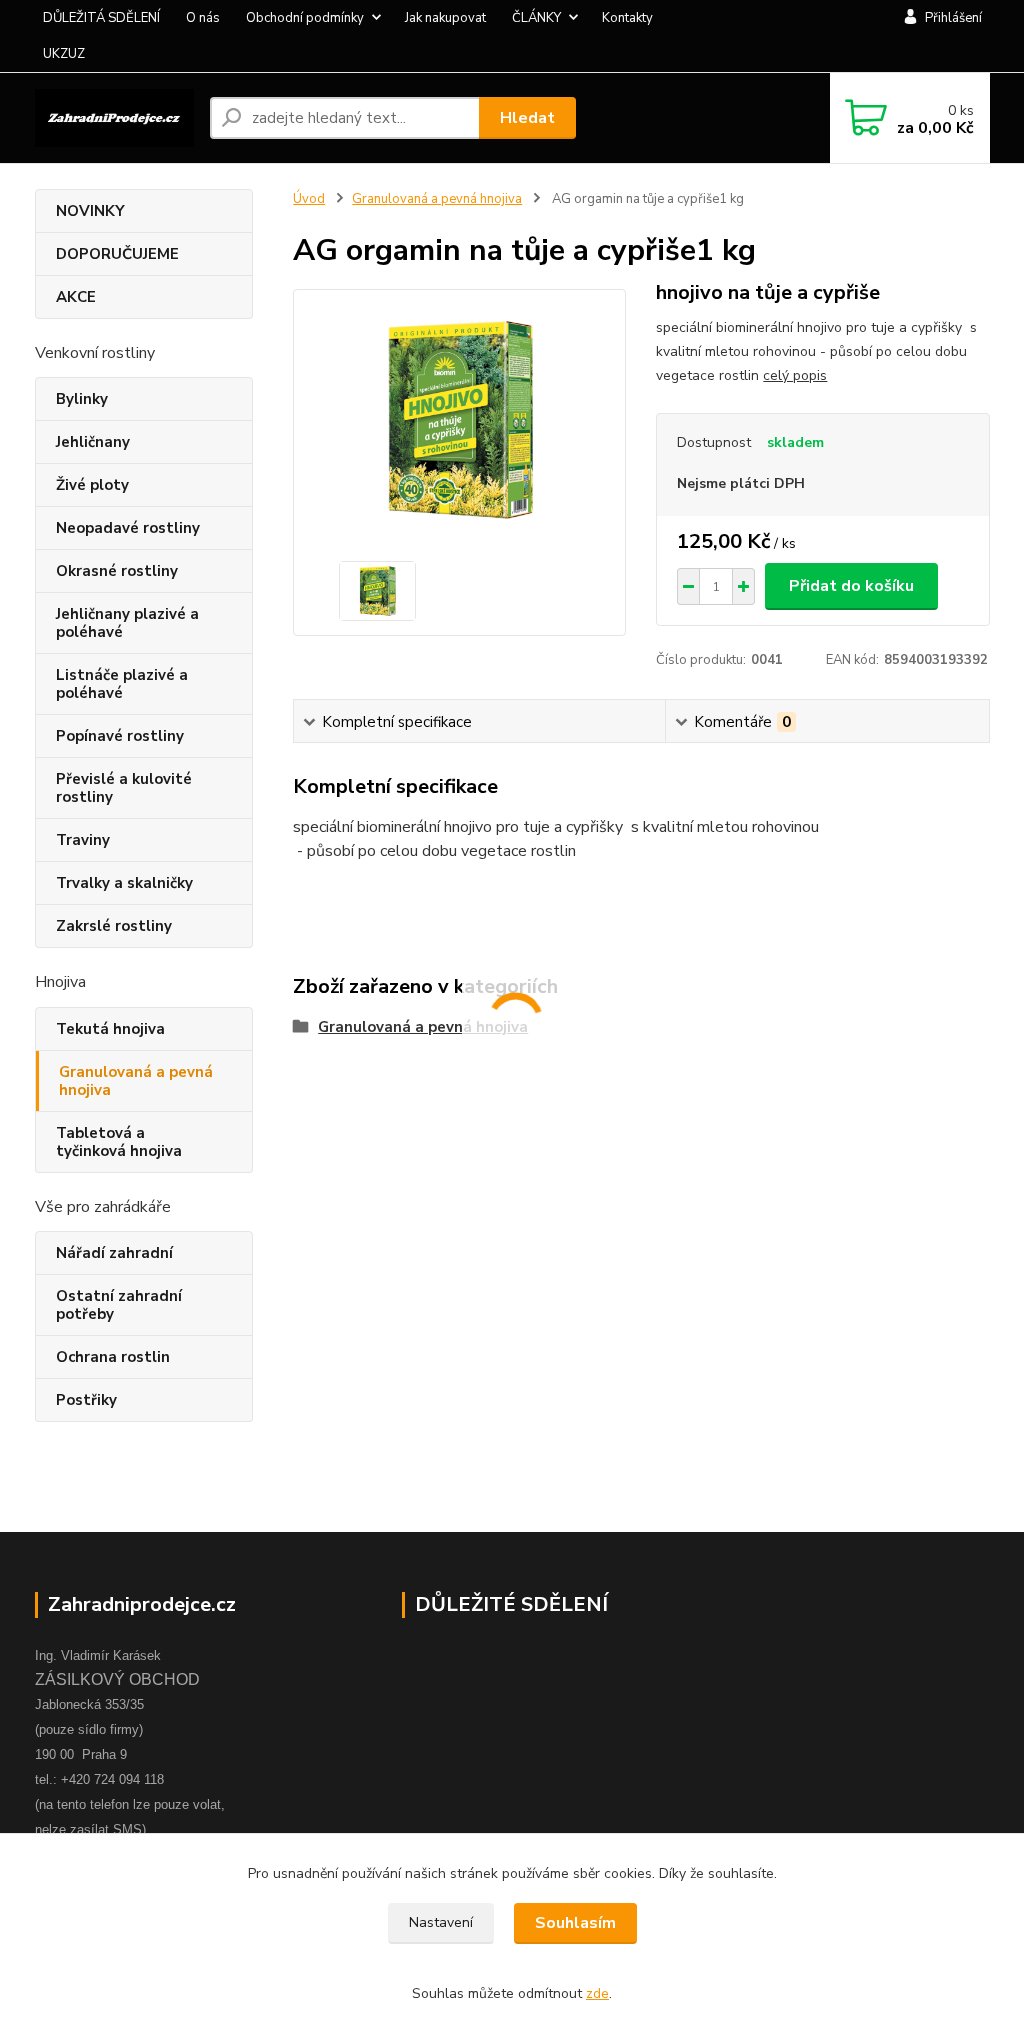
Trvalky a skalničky (124, 883)
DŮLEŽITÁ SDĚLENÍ (101, 18)
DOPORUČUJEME (117, 254)
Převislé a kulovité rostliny (124, 788)
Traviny (83, 840)
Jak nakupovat (445, 18)
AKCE (76, 297)
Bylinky (82, 399)
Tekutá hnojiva (110, 1029)
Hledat (527, 118)
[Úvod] (114, 117)
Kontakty (627, 18)
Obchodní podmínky (305, 18)
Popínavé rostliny (120, 736)
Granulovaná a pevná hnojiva (136, 1081)
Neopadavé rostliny (128, 528)
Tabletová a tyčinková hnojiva (119, 1142)
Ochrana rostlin (113, 1357)
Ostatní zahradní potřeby (119, 1305)
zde (597, 1993)
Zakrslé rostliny (114, 926)
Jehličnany (93, 442)
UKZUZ (64, 54)
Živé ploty (92, 485)
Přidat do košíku (851, 586)
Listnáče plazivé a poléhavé (122, 684)
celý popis (795, 375)
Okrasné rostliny (117, 571)
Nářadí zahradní (114, 1253)
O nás (203, 18)
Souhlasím (575, 1923)
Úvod (309, 199)
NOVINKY (90, 211)
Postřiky (86, 1400)
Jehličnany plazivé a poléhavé (127, 623)
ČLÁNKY (536, 18)
